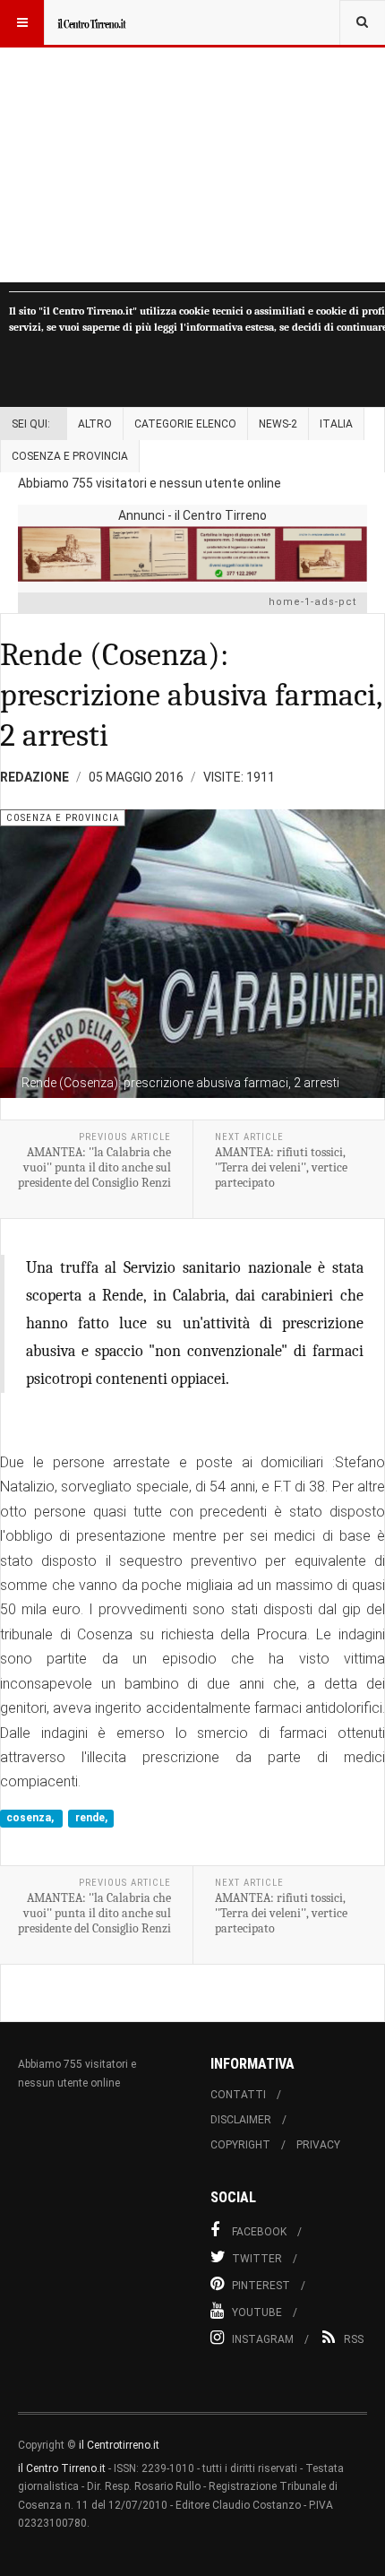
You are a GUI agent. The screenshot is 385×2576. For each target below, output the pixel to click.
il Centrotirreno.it (119, 2445)
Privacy (318, 2145)
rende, (91, 1819)
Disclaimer (241, 2120)
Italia (336, 424)
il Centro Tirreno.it (62, 2468)
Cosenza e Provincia (70, 456)
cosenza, (31, 1819)
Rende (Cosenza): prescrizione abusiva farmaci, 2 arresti (191, 695)
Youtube (257, 2312)
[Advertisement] (192, 141)
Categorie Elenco (185, 424)
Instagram (263, 2339)
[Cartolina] (192, 554)
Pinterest (261, 2286)
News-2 (278, 424)
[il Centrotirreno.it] (91, 22)
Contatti (238, 2095)
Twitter (257, 2259)
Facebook (259, 2232)
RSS (354, 2339)
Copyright (240, 2145)
